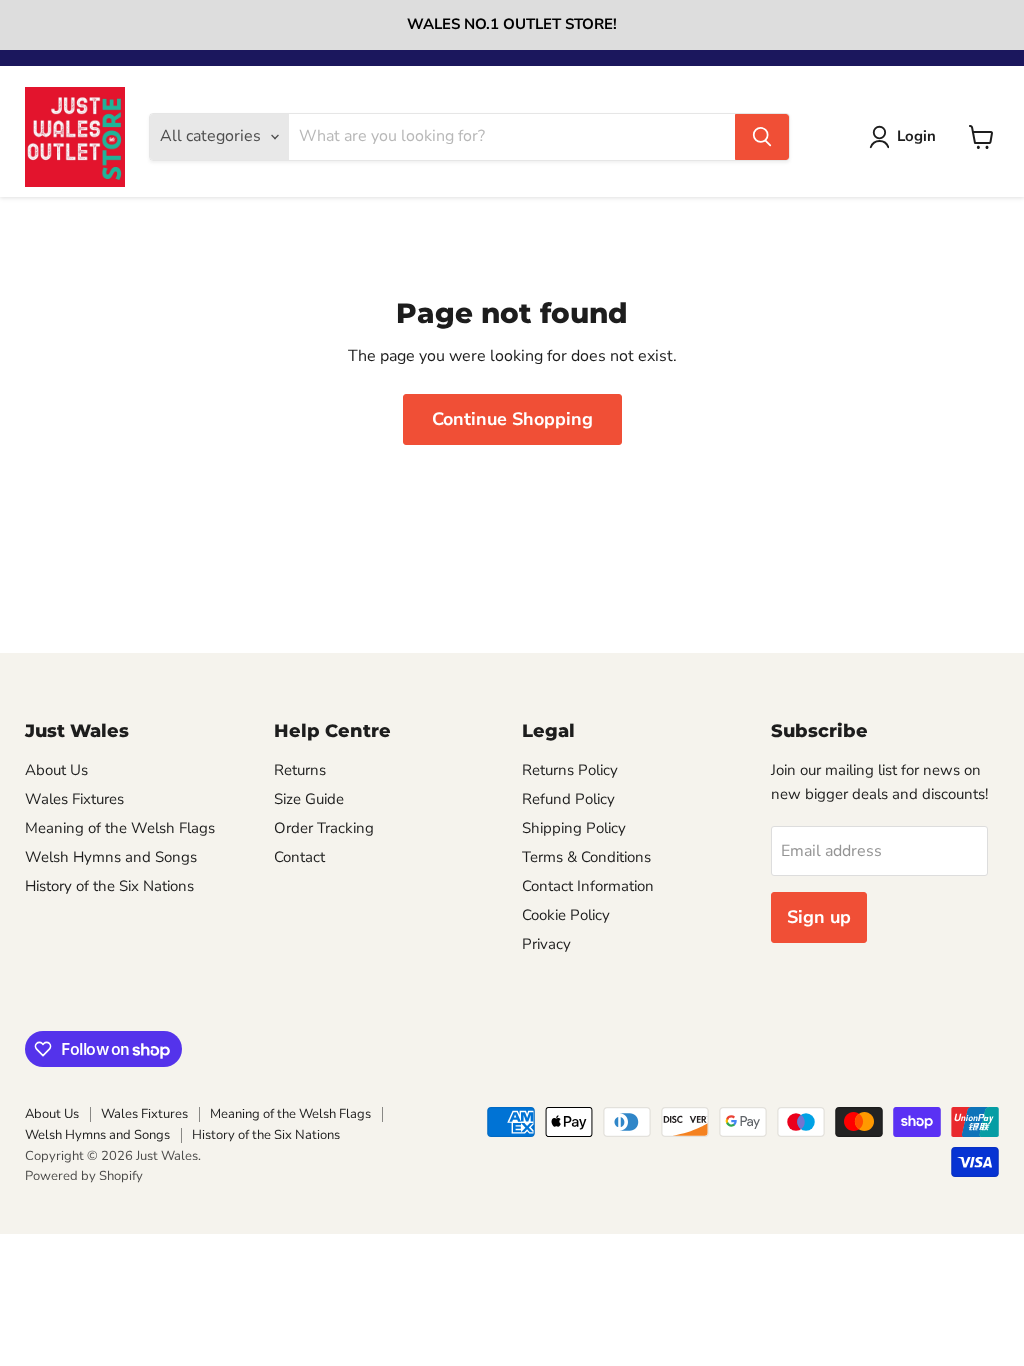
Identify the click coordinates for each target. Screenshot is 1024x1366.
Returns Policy (570, 770)
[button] (906, 137)
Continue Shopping (512, 419)
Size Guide (309, 799)
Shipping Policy (574, 828)
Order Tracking (324, 828)
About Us (56, 770)
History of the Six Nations (109, 886)
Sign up (819, 917)
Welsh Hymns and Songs (111, 857)
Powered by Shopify (84, 1176)
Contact (299, 857)
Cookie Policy (566, 915)
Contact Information (588, 886)
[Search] (762, 137)
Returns (300, 770)
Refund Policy (568, 799)
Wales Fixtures (74, 799)
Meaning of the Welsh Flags (120, 828)
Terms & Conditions (586, 857)
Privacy (546, 944)
